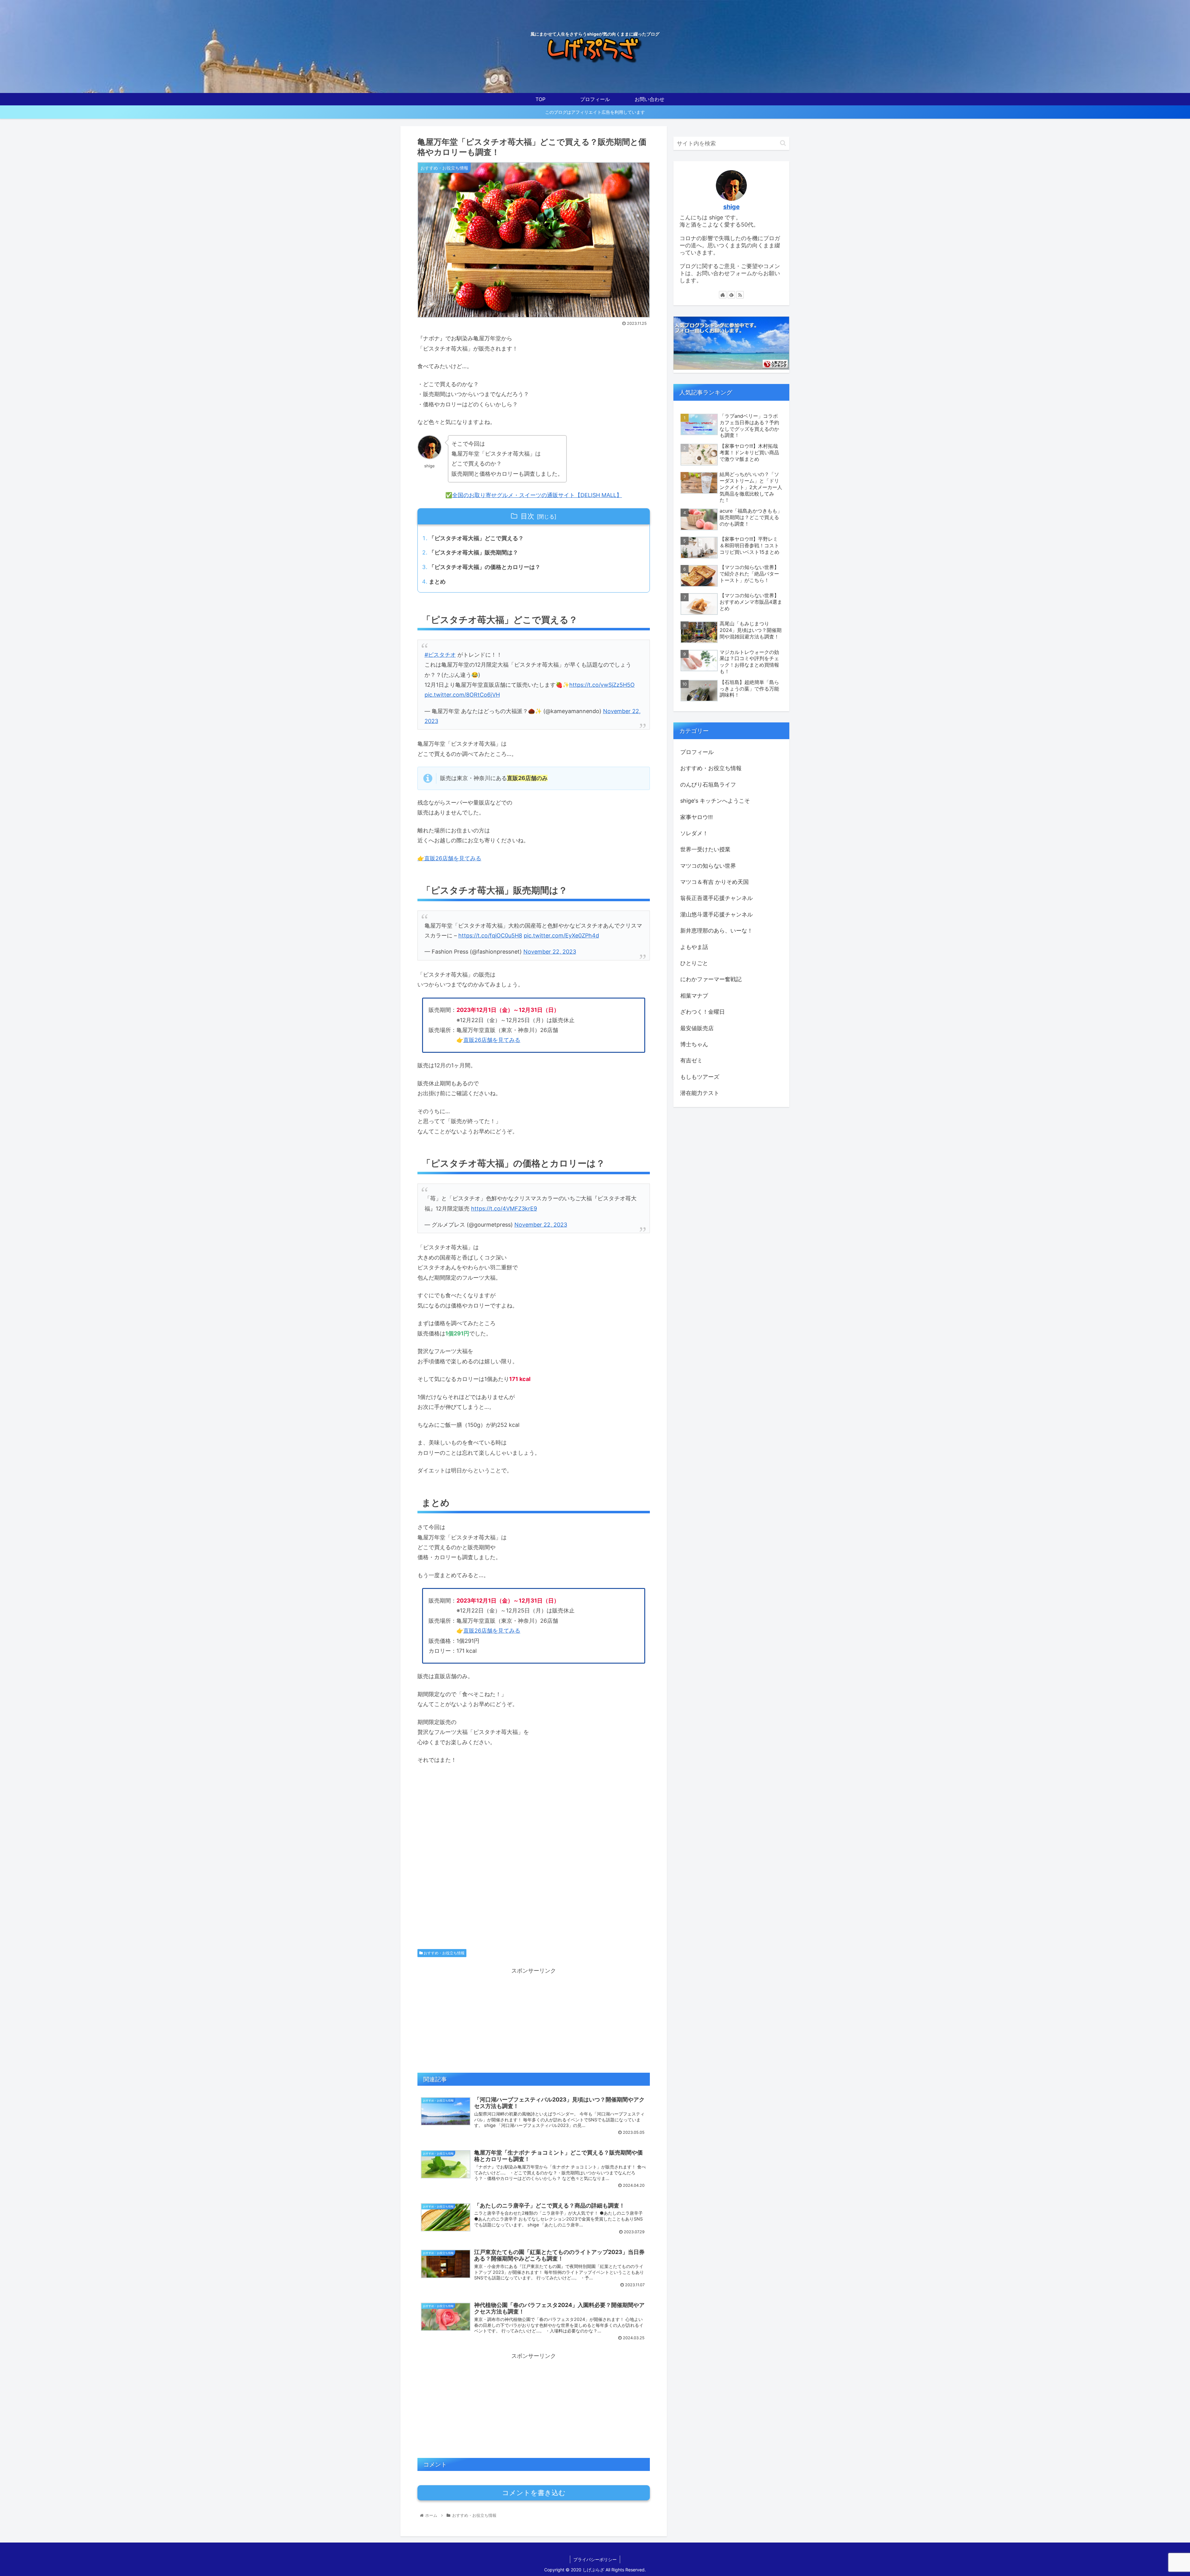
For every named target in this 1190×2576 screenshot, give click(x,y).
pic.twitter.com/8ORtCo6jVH (462, 695)
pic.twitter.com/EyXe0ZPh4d (561, 935)
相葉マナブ (694, 996)
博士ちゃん (694, 1044)
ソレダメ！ (694, 833)
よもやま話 (694, 947)
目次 (527, 516)
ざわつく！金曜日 (703, 1012)
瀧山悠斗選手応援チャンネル (716, 914)
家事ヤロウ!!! (696, 817)
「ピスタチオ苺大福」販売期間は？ (474, 552)
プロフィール (697, 752)
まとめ (437, 582)
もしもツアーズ (700, 1077)
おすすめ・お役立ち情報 (444, 1953)
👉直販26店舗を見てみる (449, 858)
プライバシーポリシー (595, 2559)
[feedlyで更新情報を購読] (731, 295)
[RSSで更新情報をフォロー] (740, 295)
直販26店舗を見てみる (492, 1040)
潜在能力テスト (700, 1093)
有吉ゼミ (691, 1060)
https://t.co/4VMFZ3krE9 (504, 1209)
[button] (783, 143)
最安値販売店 (697, 1028)
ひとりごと (694, 963)
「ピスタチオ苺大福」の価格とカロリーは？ (485, 567)
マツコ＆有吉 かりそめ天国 (714, 882)
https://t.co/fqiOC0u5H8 (490, 935)
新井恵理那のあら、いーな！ (716, 931)
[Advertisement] (534, 1862)
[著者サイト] (723, 295)
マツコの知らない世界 (708, 866)
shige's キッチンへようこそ (715, 801)
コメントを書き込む (534, 2493)
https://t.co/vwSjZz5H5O (602, 685)
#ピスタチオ (440, 655)
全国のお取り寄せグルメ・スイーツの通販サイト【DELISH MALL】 (537, 495)
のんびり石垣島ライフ (708, 785)
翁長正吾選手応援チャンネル (716, 898)
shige (732, 207)
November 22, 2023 (550, 952)
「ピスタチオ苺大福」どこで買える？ (476, 538)
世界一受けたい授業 (705, 849)
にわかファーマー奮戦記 (711, 979)
